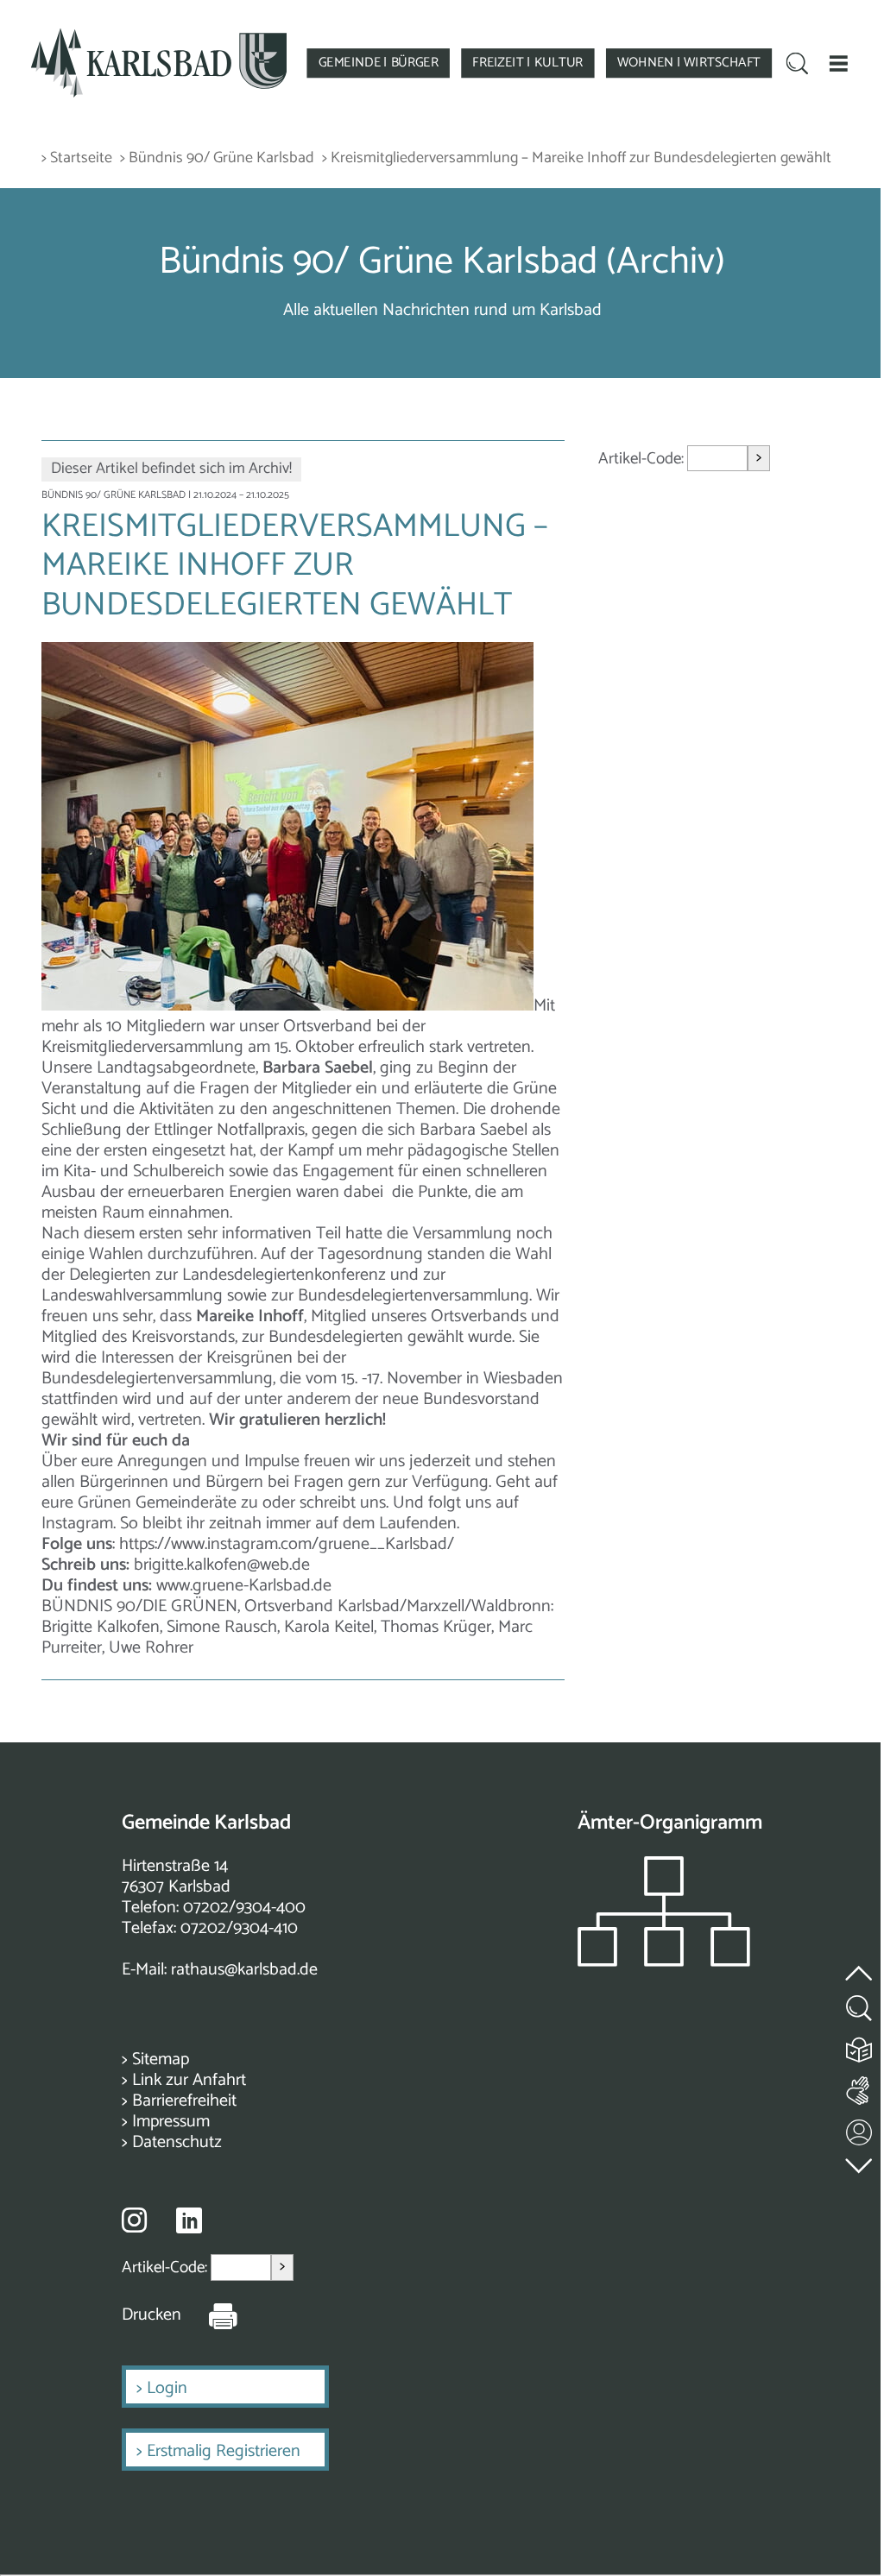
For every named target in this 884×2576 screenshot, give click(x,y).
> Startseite (77, 158)
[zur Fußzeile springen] (860, 2161)
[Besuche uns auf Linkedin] (189, 2221)
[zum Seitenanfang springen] (860, 1963)
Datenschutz (177, 2142)
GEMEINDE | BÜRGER (379, 63)
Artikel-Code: (643, 459)
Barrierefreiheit (184, 2101)
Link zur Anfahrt (189, 2080)
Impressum (171, 2122)
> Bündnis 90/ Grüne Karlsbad (217, 158)
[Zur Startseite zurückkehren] (159, 35)
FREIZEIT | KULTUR (527, 63)
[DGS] (860, 2087)
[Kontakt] (860, 2129)
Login (167, 2388)
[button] (838, 63)
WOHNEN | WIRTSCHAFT (689, 63)
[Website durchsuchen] (798, 65)
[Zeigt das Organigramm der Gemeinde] (664, 1962)
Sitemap (161, 2060)
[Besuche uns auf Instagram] (134, 2220)
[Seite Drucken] (210, 2315)
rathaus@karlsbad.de (244, 1970)
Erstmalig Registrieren (224, 2451)
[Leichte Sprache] (860, 2046)
